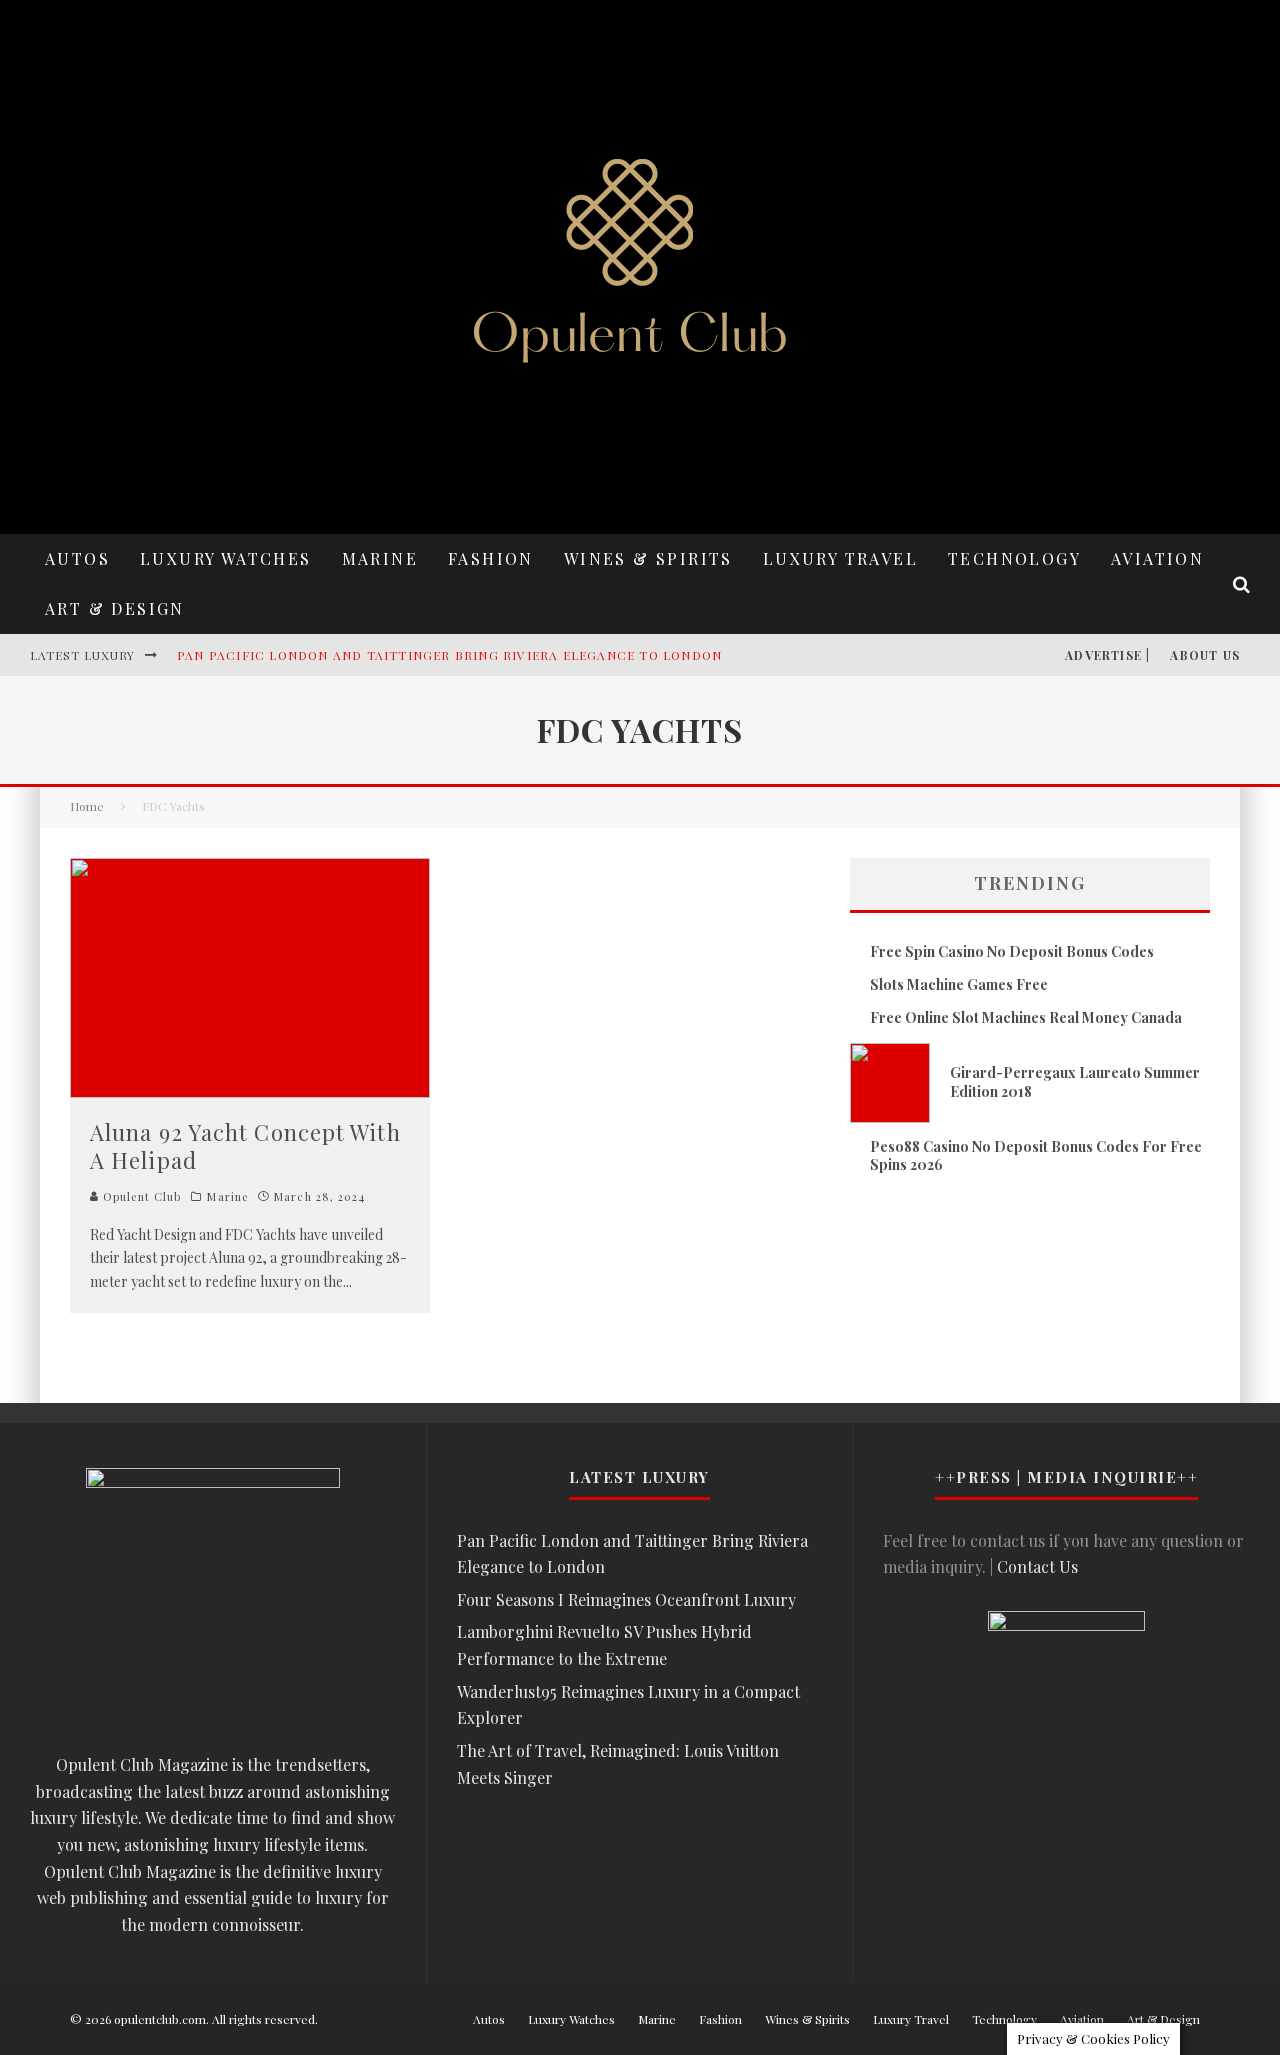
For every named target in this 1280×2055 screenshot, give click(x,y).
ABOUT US (1205, 655)
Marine (380, 558)
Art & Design (115, 608)
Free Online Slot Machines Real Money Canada (1026, 1017)
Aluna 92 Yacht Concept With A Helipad (245, 1146)
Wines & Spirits (648, 558)
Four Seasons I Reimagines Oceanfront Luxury (626, 1599)
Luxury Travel (840, 558)
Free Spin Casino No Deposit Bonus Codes (1012, 951)
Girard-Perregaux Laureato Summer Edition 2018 (1075, 1081)
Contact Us (1037, 1566)
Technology (1014, 558)
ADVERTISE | (1107, 655)
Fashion (491, 558)
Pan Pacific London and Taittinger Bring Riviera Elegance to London (449, 655)
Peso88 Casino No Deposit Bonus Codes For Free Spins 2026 (1036, 1155)
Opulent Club (140, 1196)
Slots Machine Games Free (959, 984)
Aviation (1157, 558)
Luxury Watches (226, 558)
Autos (77, 558)
